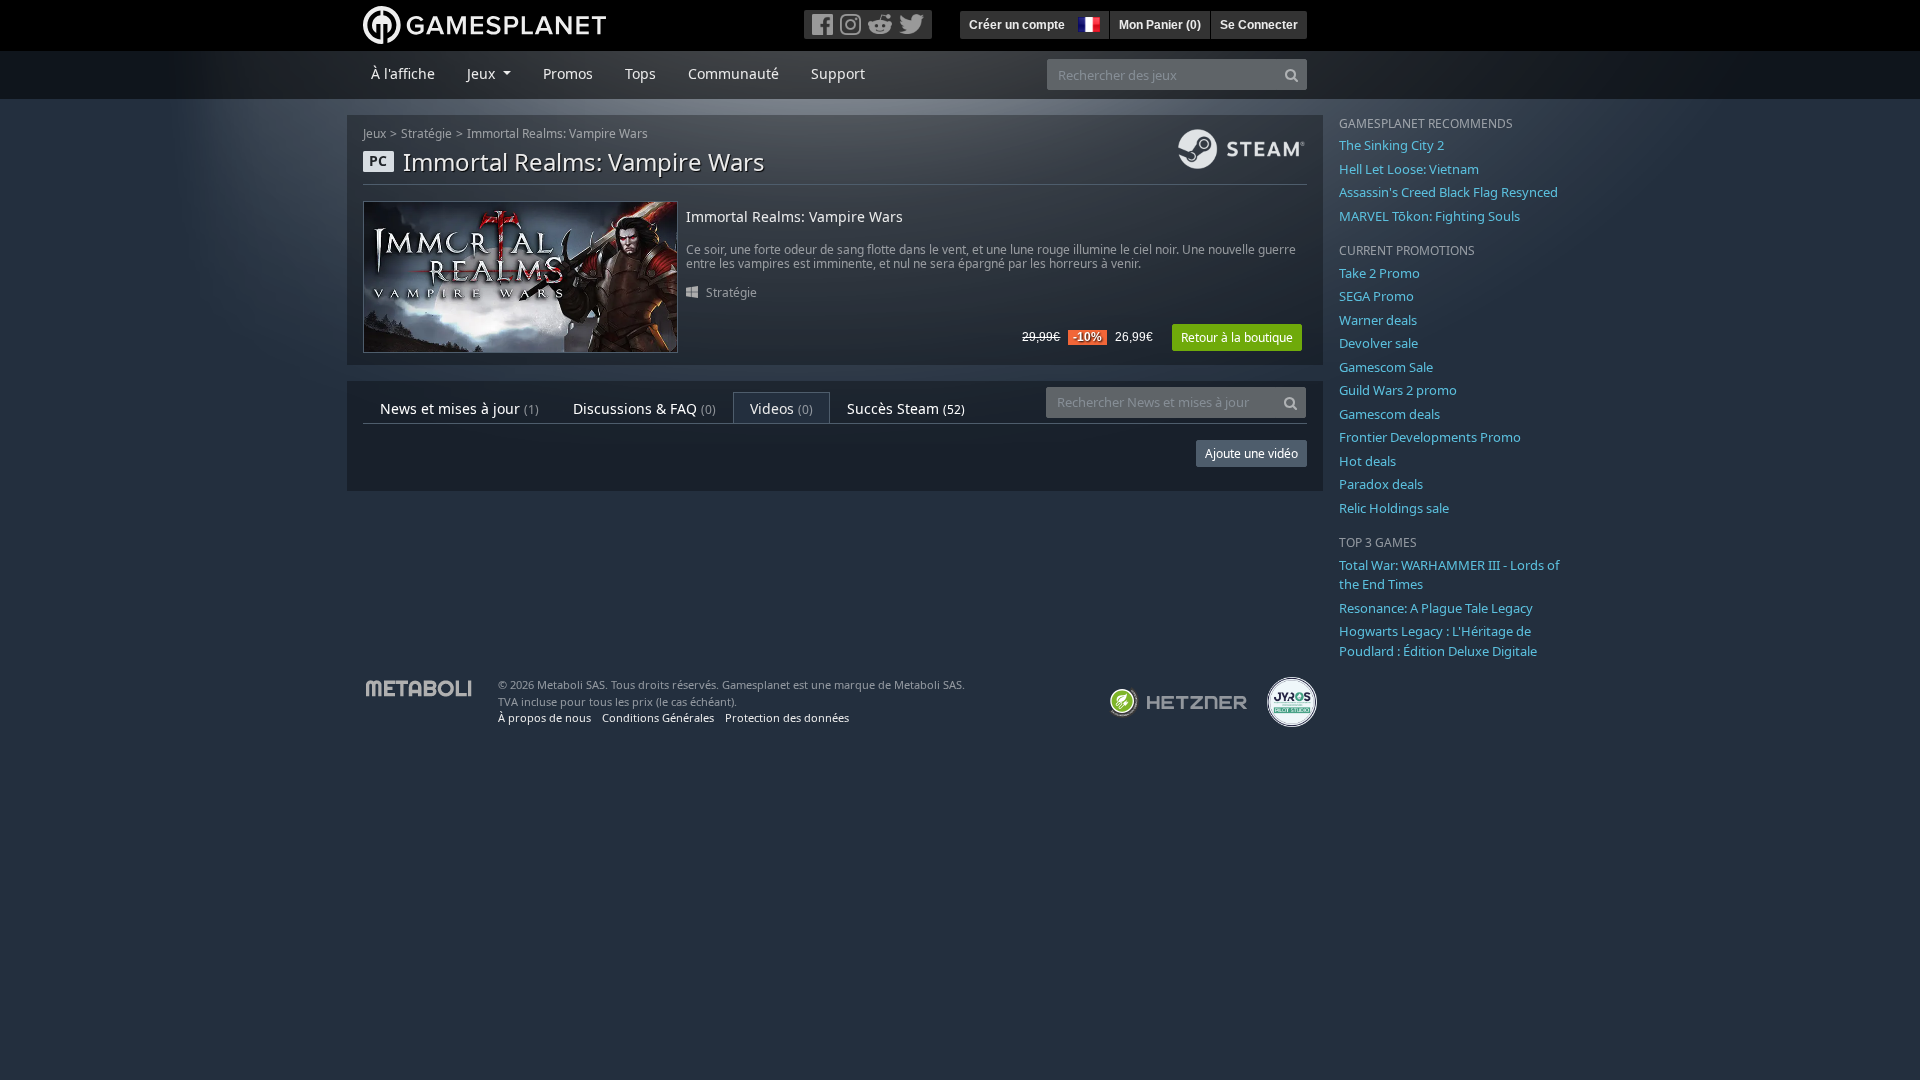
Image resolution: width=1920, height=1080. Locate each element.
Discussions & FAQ (644, 408)
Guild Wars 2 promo (1398, 390)
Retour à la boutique (1237, 337)
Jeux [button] (483, 73)
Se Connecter (1259, 25)
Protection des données (787, 717)
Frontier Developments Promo (1430, 437)
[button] (1087, 22)
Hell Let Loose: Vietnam (1409, 169)
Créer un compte (1017, 25)
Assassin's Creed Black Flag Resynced (1448, 192)
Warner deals (1378, 320)
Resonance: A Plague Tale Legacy (1436, 608)
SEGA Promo (1376, 296)
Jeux (374, 133)
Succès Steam (906, 408)
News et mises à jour (459, 408)
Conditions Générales (658, 717)
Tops (640, 73)
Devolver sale (1378, 343)
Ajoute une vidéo (1251, 453)
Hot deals (1367, 461)
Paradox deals (1381, 484)
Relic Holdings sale (1394, 508)
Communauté (733, 73)
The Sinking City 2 (1391, 145)
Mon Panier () (1160, 25)
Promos (568, 73)
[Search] (1291, 74)
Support (838, 73)
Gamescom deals (1389, 414)
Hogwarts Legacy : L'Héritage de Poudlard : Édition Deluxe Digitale (1438, 641)
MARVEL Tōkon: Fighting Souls (1429, 216)
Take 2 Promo (1379, 273)
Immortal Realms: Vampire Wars (557, 133)
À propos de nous (544, 717)
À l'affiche (403, 73)
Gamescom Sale (1386, 367)
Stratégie (426, 133)
